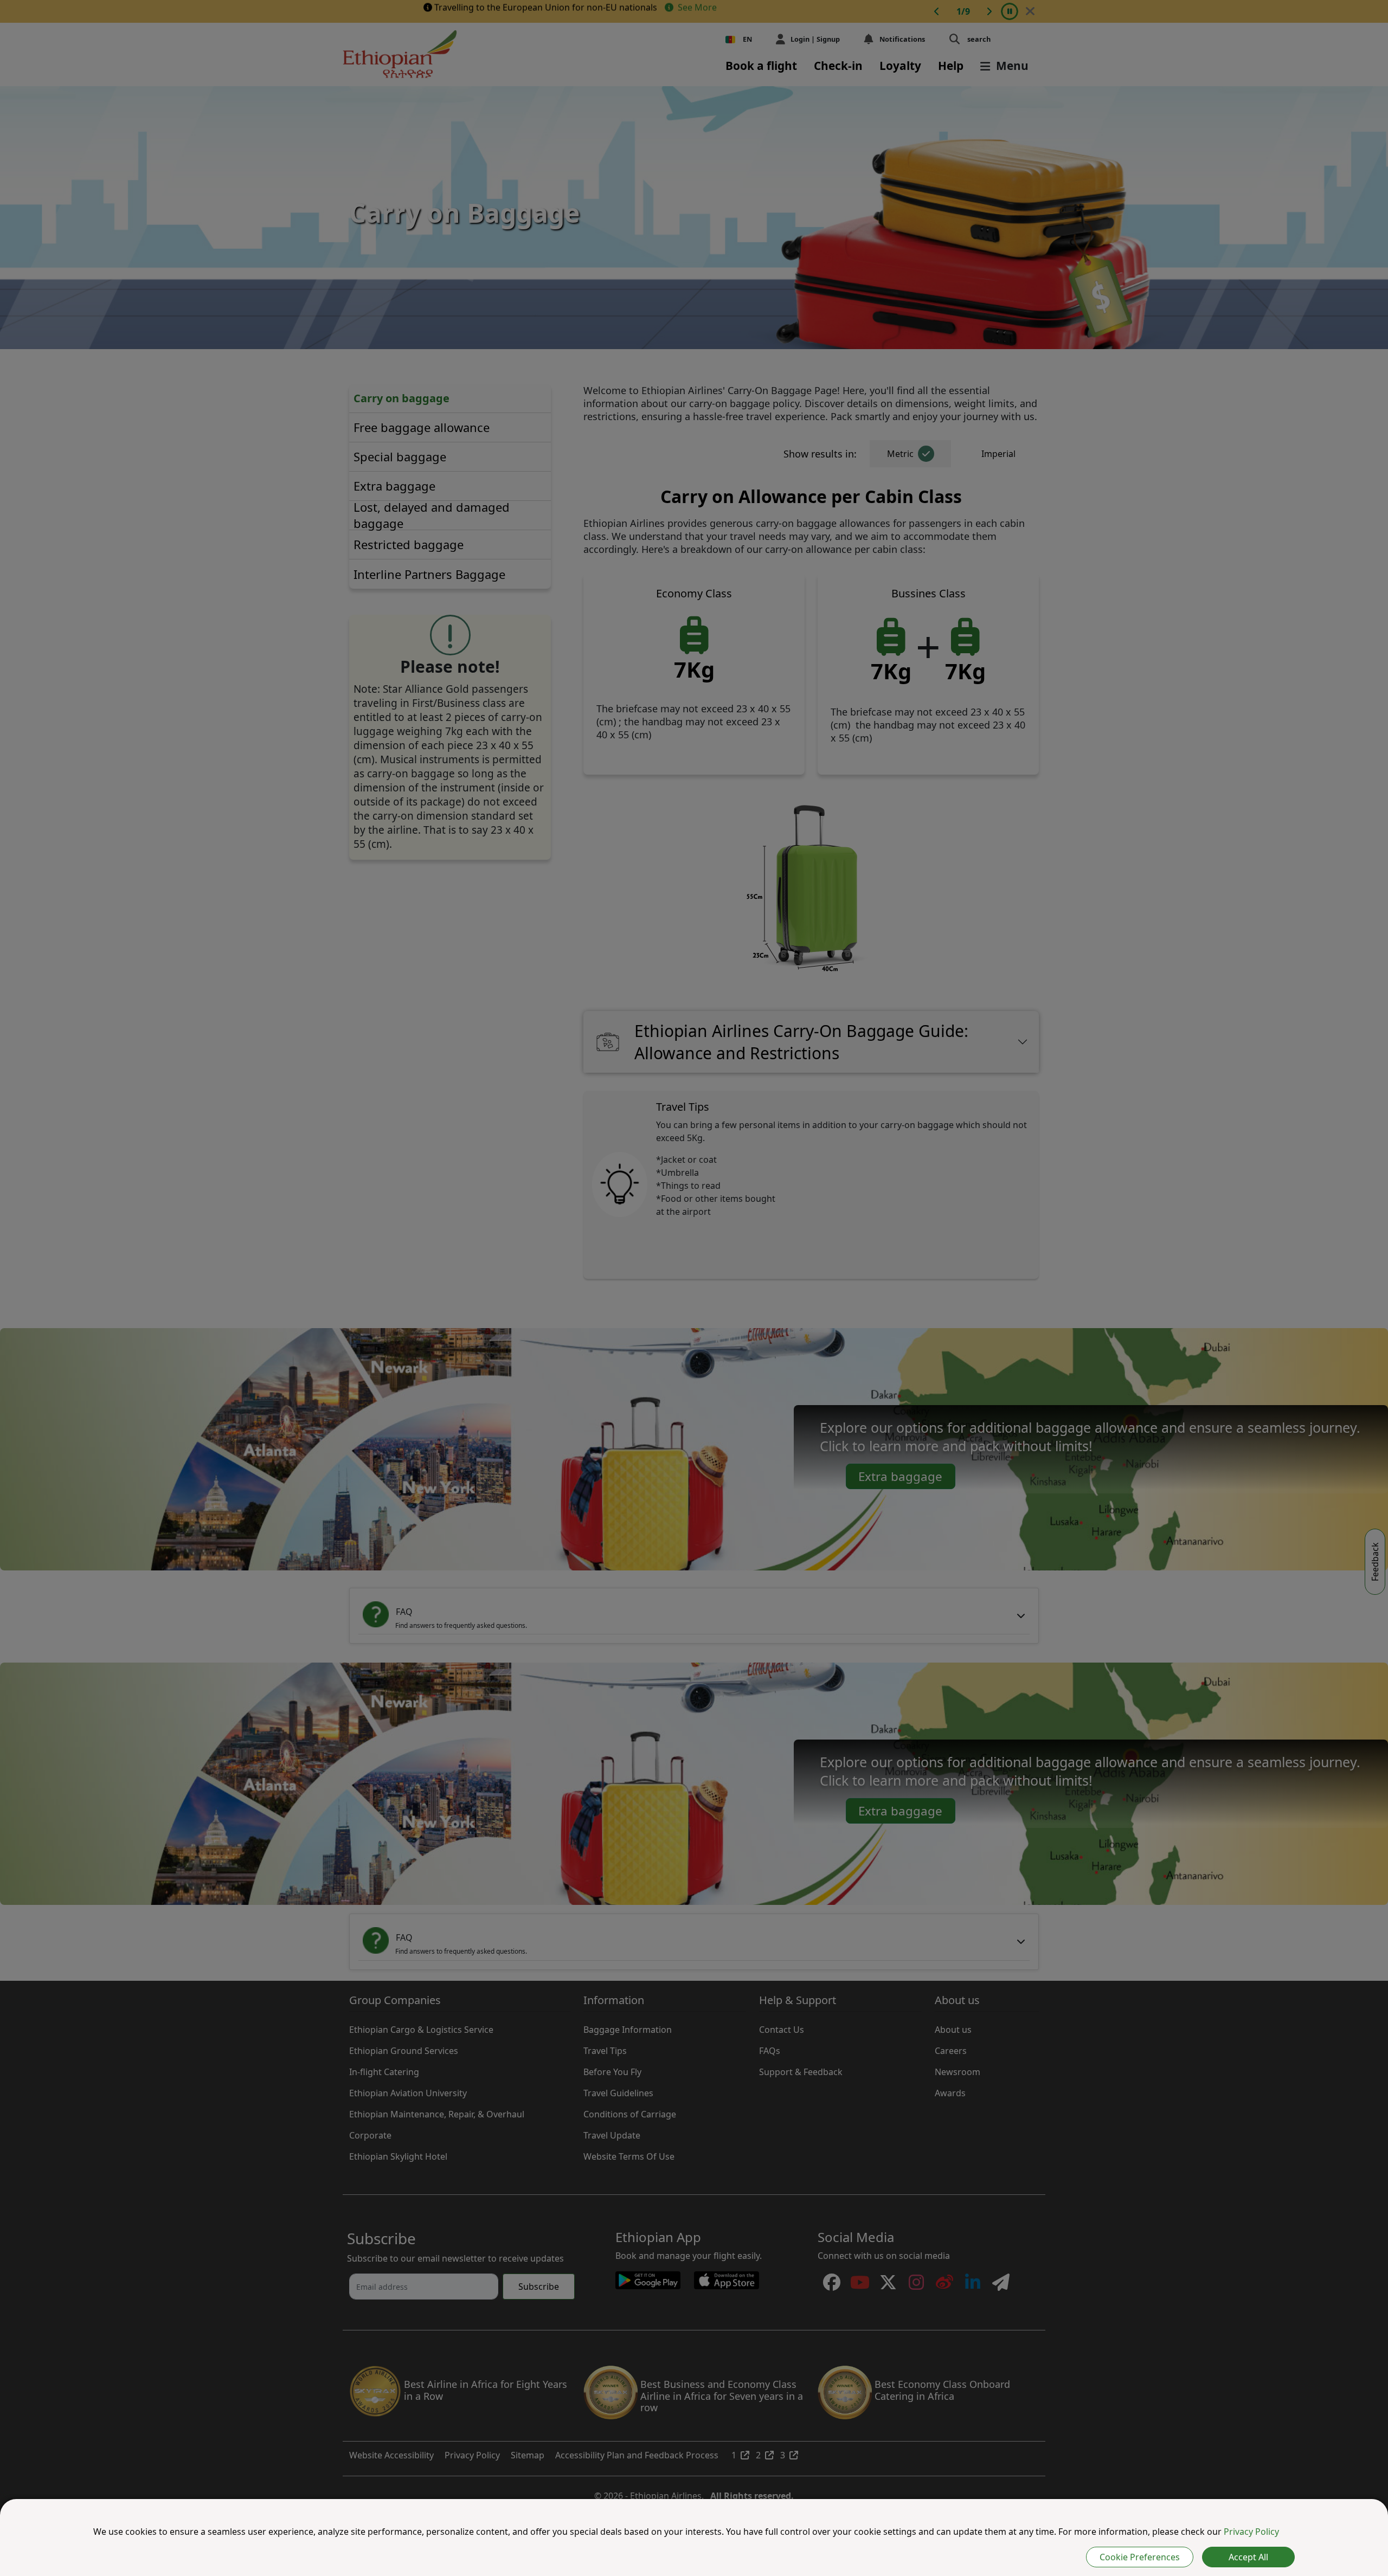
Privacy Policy (1251, 2532)
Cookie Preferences (1140, 2557)
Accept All (1248, 2557)
